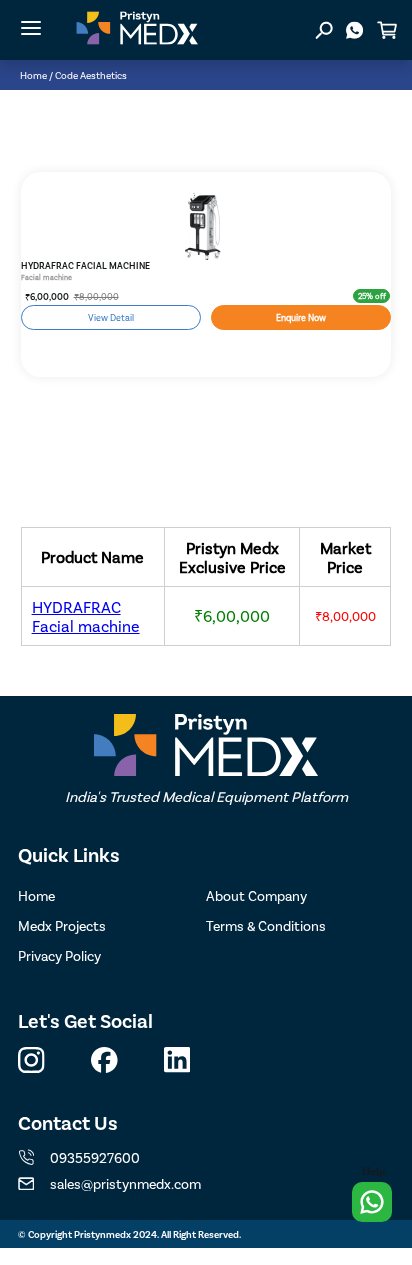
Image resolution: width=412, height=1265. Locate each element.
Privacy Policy (59, 955)
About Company (256, 895)
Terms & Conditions (266, 925)
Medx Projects (62, 925)
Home (33, 75)
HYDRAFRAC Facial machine (86, 616)
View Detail (111, 317)
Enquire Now (301, 317)
